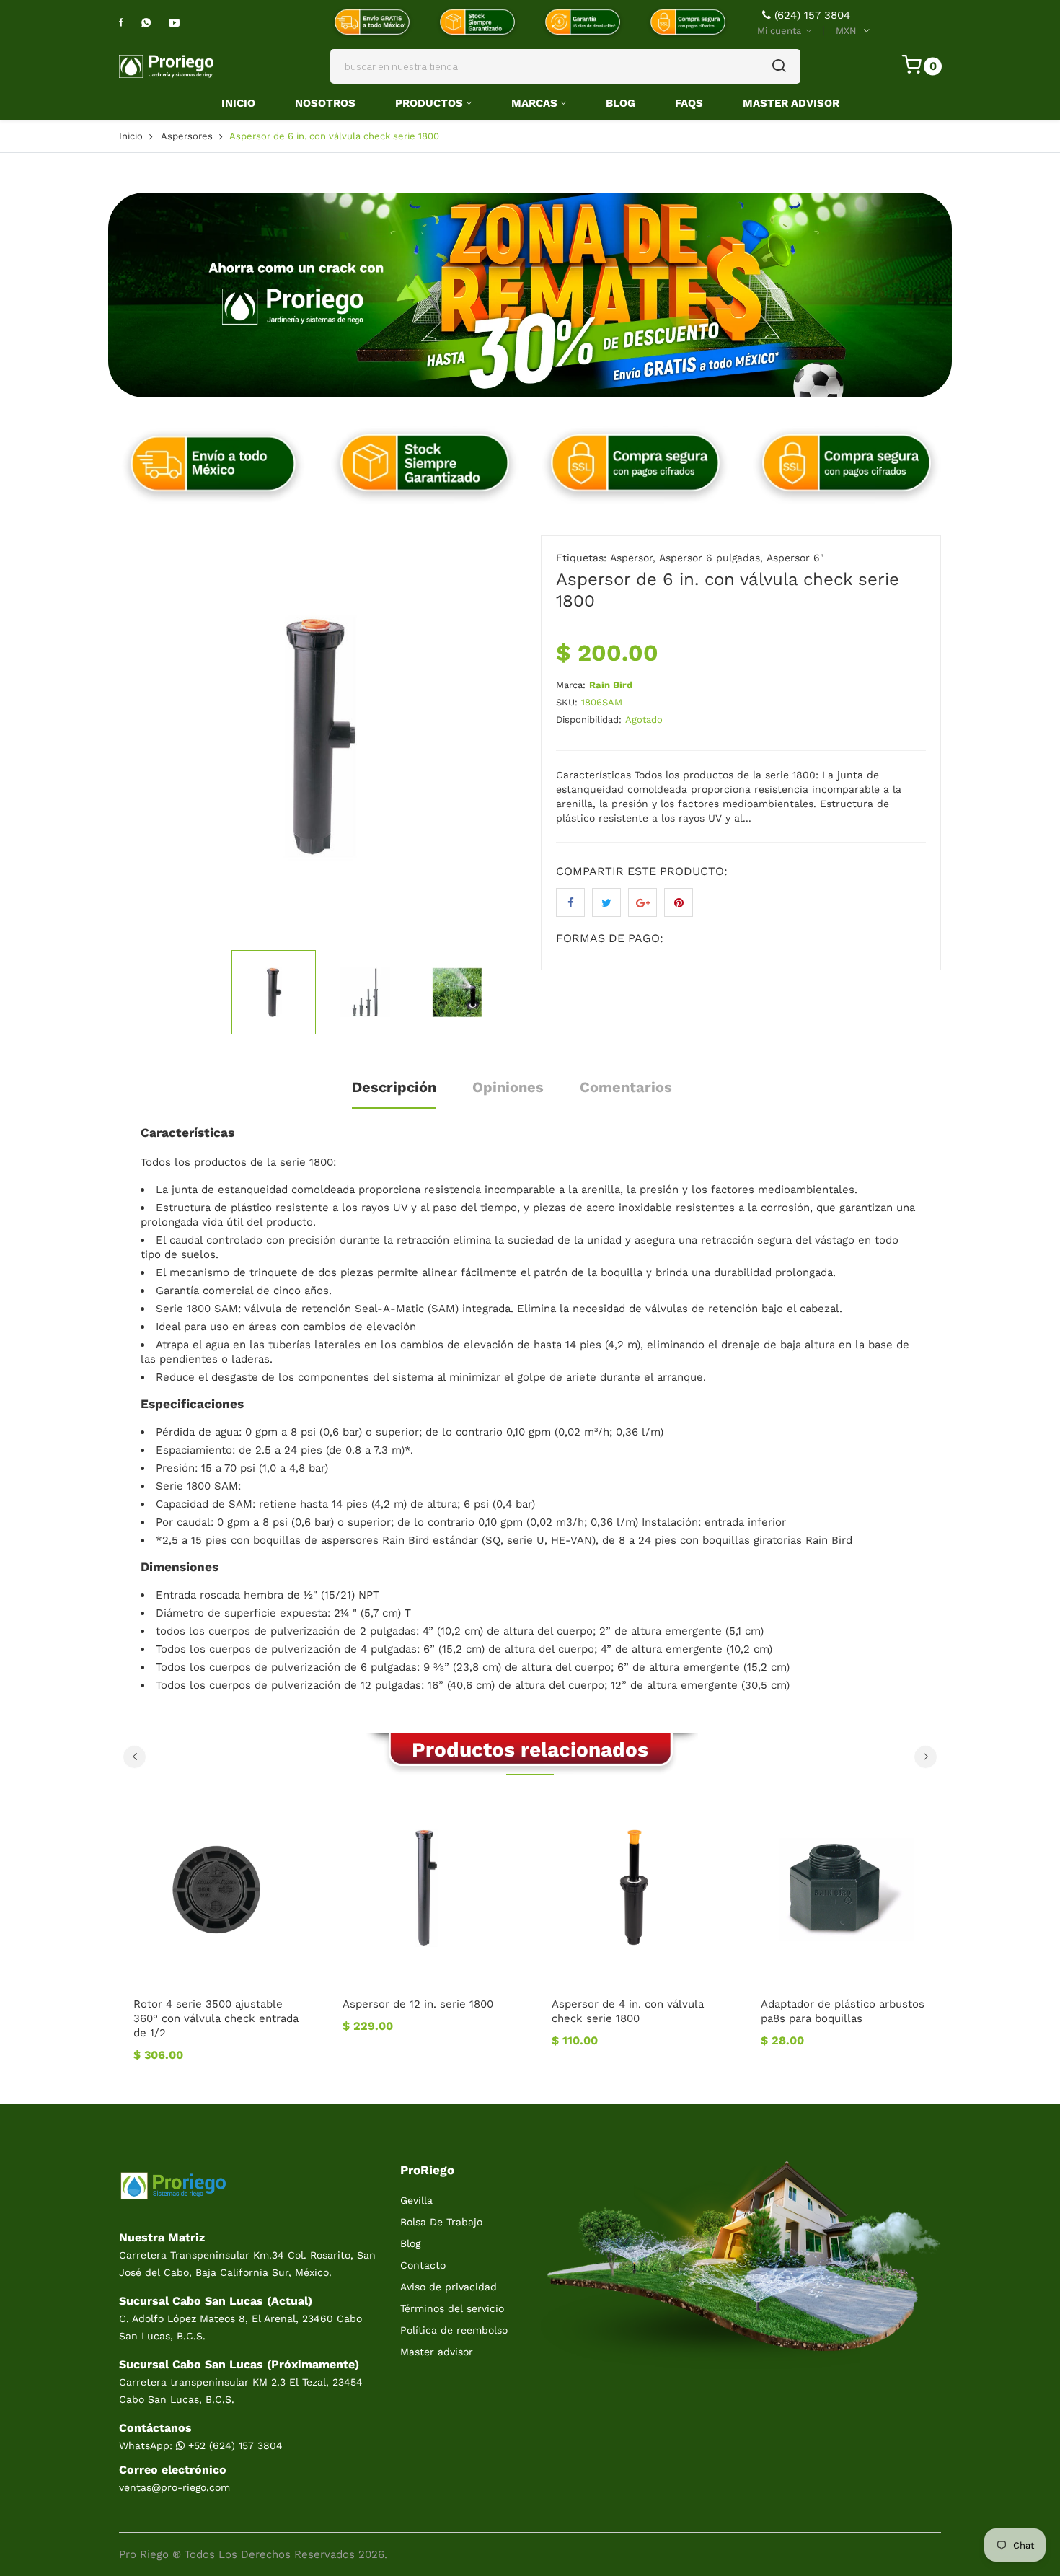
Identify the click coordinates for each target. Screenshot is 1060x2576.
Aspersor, (633, 558)
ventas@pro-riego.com (175, 2487)
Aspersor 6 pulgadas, (711, 558)
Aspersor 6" (795, 558)
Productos (429, 103)
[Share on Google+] (642, 902)
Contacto (423, 2265)
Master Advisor (791, 103)
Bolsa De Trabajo (441, 2222)
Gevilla (416, 2200)
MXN (846, 31)
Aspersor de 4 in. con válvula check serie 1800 (628, 2011)
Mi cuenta (781, 31)
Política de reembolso (454, 2330)
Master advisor (437, 2352)
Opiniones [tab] (508, 1087)
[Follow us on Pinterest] (679, 902)
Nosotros (325, 103)
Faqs (689, 103)
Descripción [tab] (394, 1087)
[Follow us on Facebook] (570, 902)
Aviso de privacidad (449, 2287)
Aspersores (187, 136)
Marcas (534, 103)
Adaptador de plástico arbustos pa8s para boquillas (843, 2011)
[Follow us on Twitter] (606, 902)
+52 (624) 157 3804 (234, 2445)
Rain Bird (611, 685)
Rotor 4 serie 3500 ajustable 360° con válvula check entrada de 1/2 (216, 2018)
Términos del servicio (452, 2308)
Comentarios (626, 1087)
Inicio (238, 103)
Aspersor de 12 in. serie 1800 (418, 2004)
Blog (620, 103)
